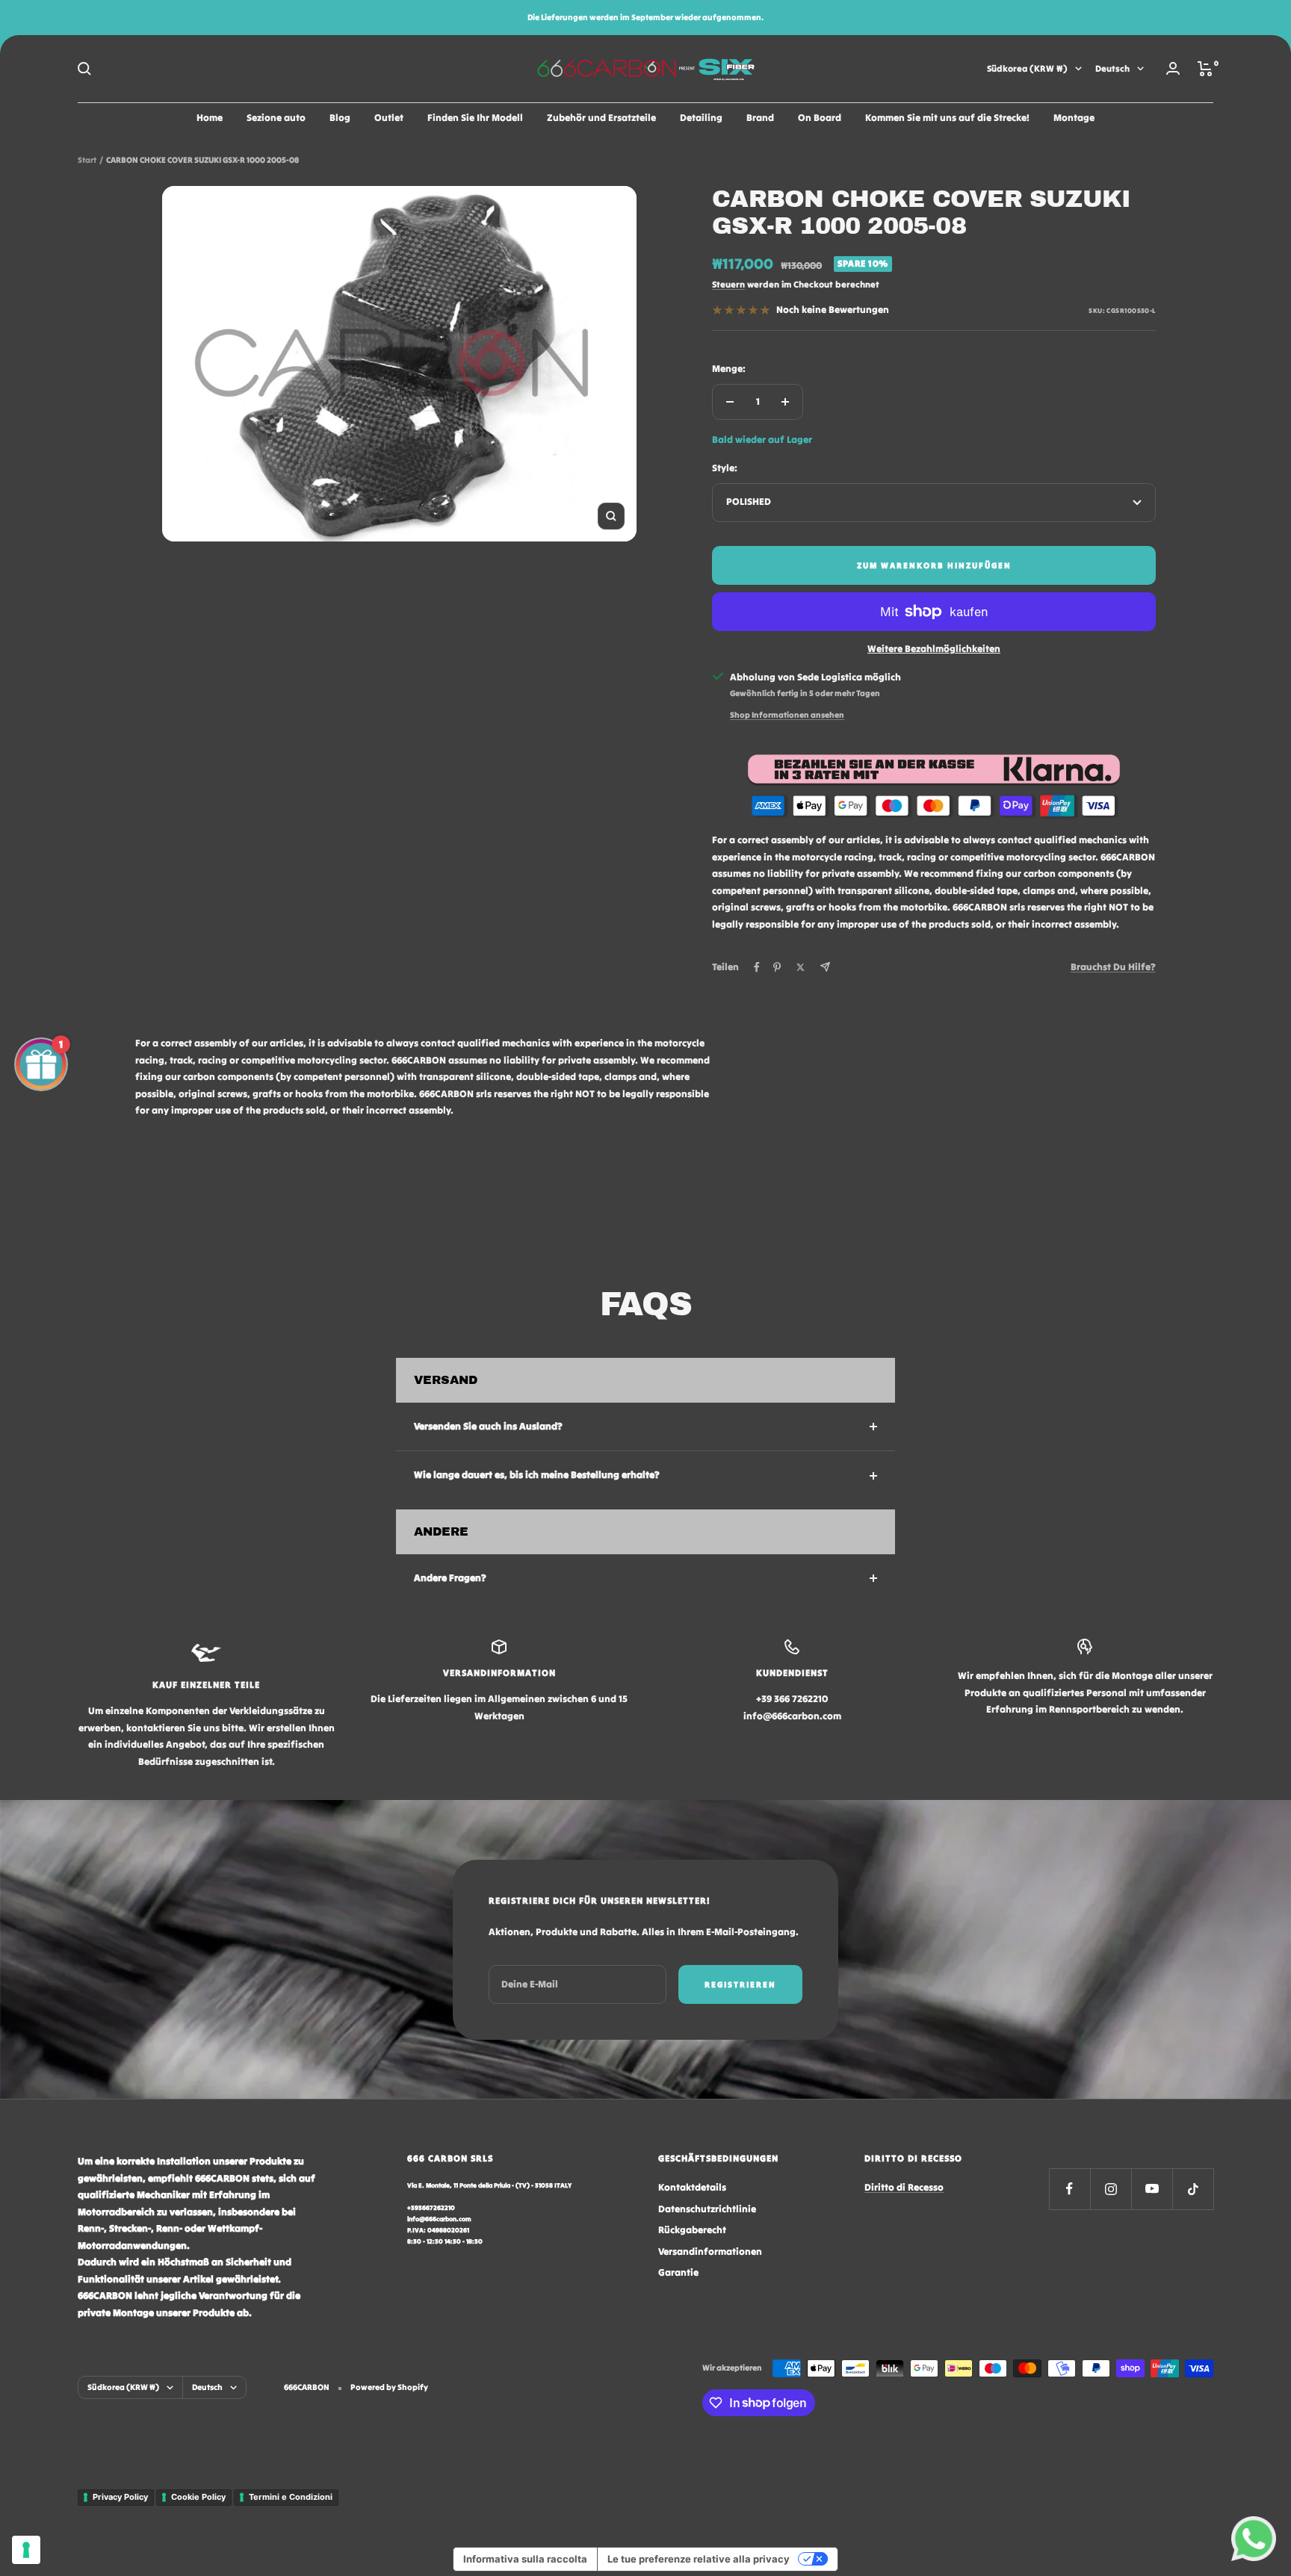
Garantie (678, 2272)
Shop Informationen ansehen (787, 715)
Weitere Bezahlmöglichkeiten (934, 649)
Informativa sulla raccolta (525, 2559)
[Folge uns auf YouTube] (1152, 2189)
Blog (340, 118)
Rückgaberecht (692, 2230)
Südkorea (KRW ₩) (1027, 68)
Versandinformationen (710, 2251)
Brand (760, 118)
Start (87, 160)
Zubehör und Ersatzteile (601, 118)
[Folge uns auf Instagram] (1111, 2189)
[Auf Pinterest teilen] (777, 967)
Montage (1074, 118)
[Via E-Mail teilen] (825, 967)
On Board (820, 118)
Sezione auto (276, 118)
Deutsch (1112, 68)
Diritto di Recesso (904, 2187)
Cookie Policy (198, 2497)
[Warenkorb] (1205, 69)
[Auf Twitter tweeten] (801, 967)
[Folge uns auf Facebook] (1069, 2189)
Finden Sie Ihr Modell (475, 118)
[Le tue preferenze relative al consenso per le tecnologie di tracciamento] (26, 2550)
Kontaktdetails (692, 2187)
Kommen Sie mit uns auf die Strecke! (947, 118)
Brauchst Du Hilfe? (1113, 967)
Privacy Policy (120, 2497)
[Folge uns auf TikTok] (1193, 2189)
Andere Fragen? (450, 1578)
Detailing (701, 118)
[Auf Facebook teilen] (757, 967)
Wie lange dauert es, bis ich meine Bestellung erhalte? (537, 1475)
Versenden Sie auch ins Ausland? (488, 1426)
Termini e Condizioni (291, 2497)
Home (210, 118)
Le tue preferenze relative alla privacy (699, 2559)
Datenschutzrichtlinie (707, 2209)
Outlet (389, 118)
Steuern (728, 284)
